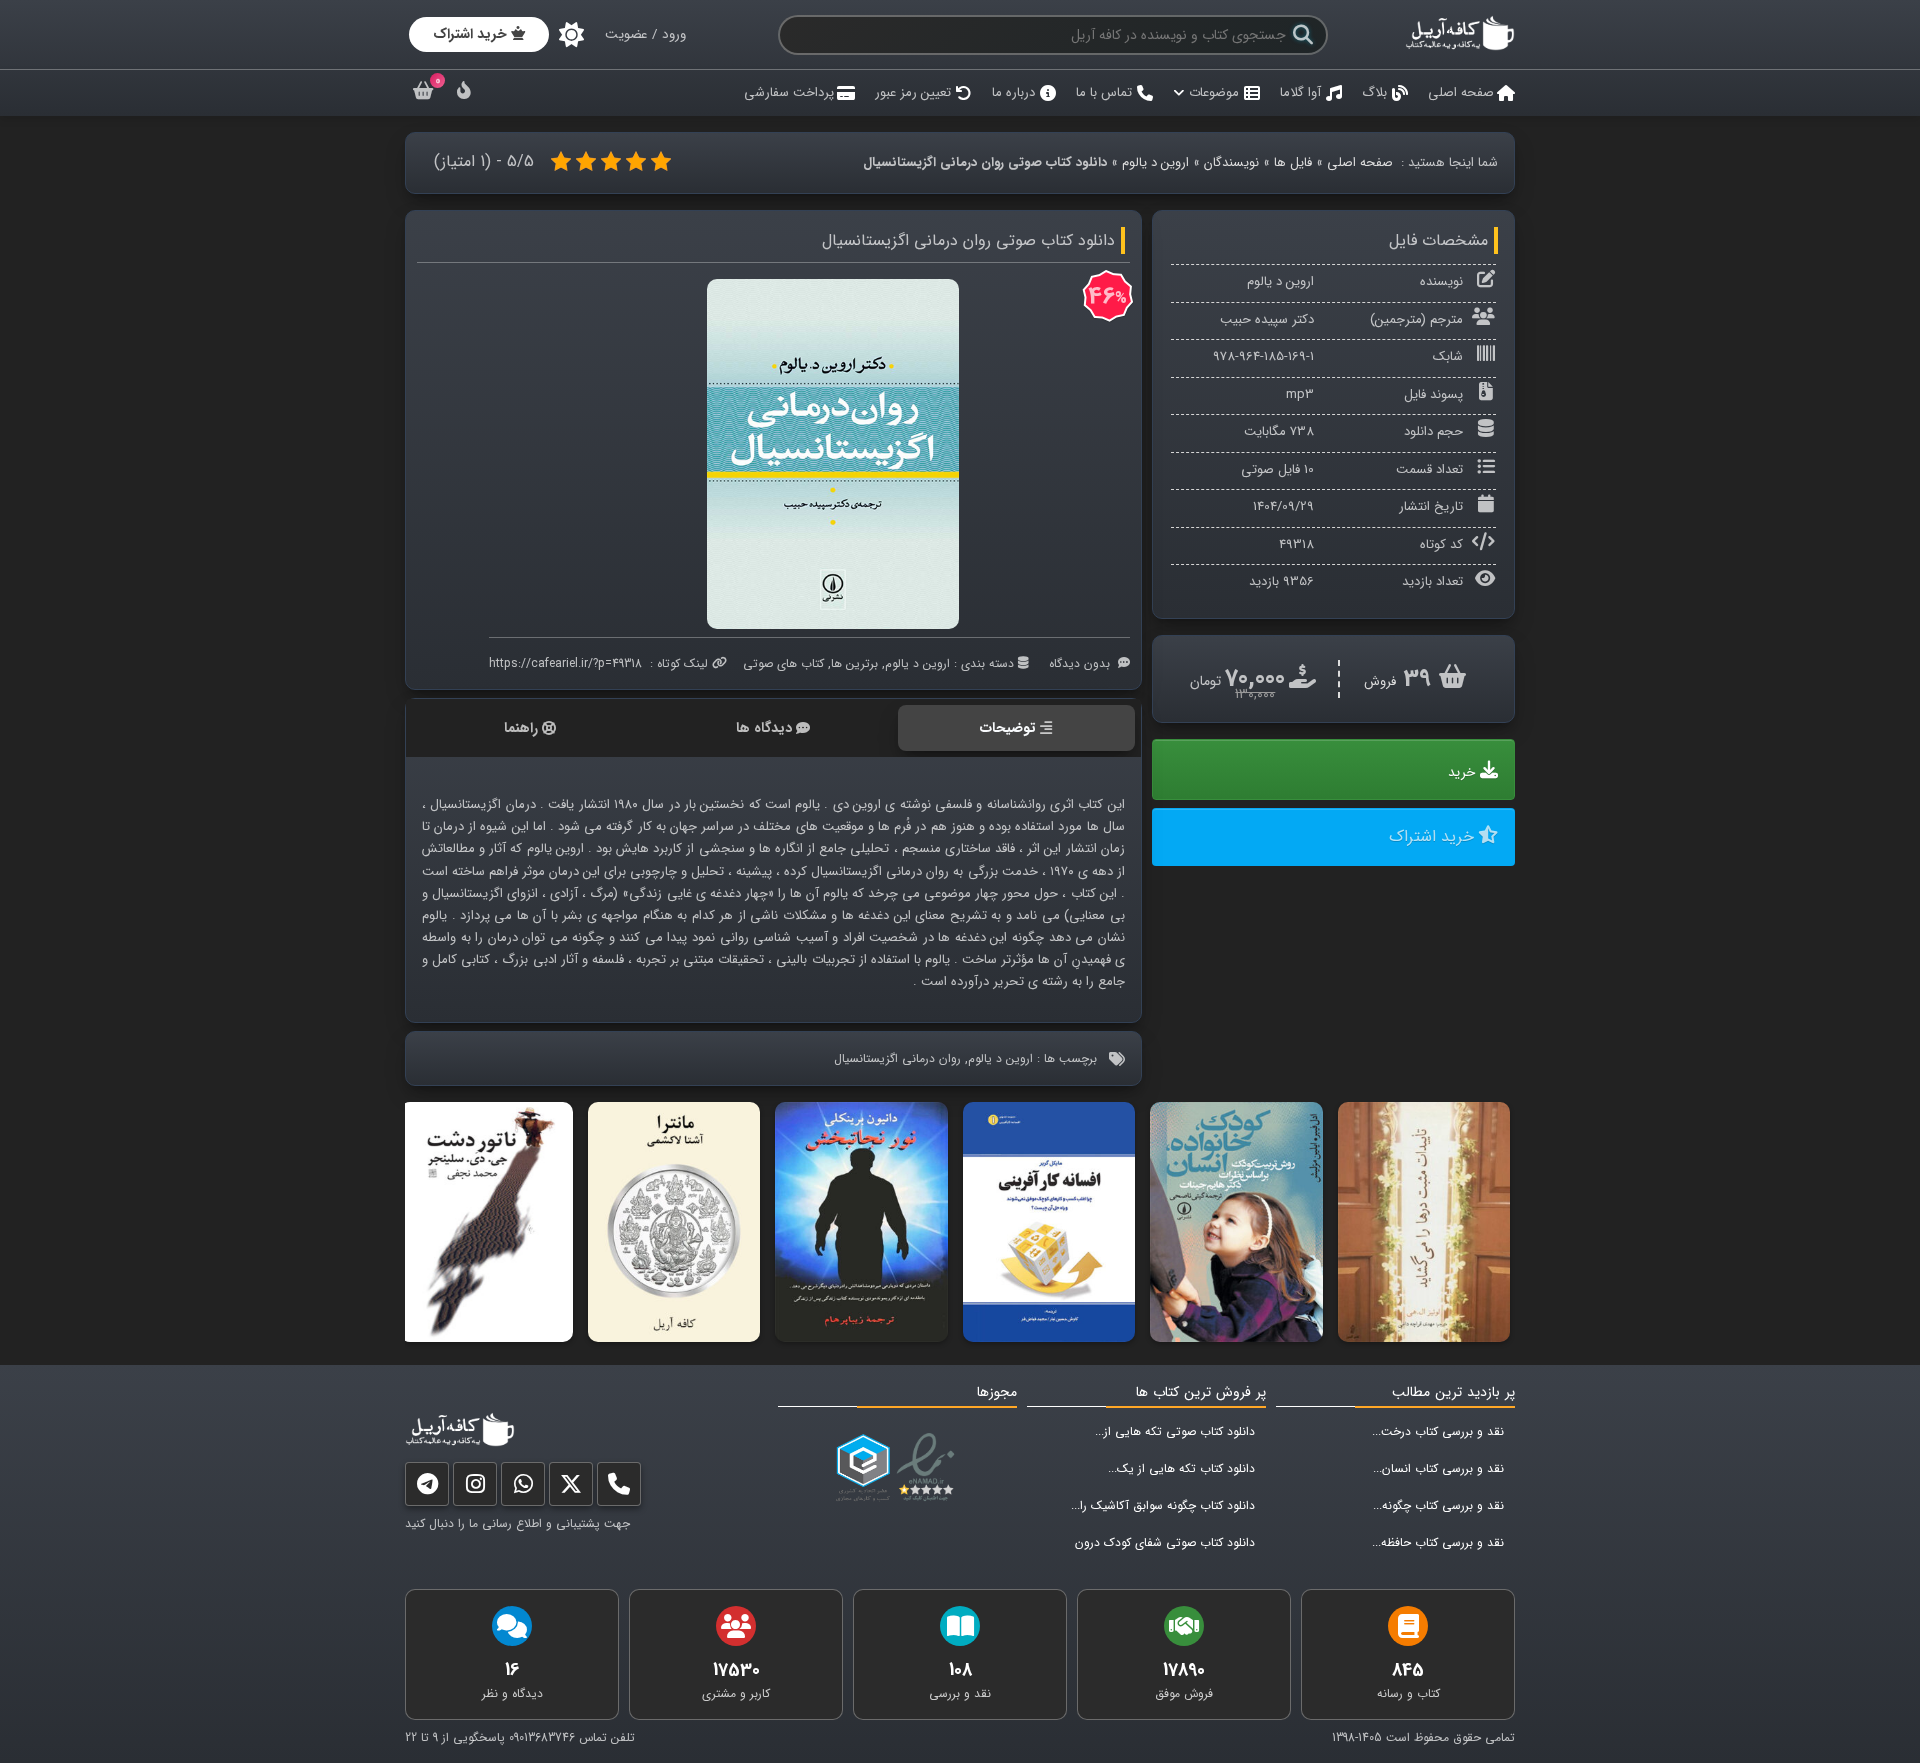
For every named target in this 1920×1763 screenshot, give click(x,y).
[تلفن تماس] (619, 1488)
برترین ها (854, 663)
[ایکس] (571, 1488)
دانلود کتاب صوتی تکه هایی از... (1175, 1431)
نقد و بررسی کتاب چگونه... (1438, 1505)
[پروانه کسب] (863, 1468)
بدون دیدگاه (1079, 663)
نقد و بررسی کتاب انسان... (1438, 1468)
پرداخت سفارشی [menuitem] (789, 92)
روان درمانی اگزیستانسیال (897, 1058)
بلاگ (1374, 92)
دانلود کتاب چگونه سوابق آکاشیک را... (1163, 1505)
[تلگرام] (427, 1488)
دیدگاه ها (764, 728)
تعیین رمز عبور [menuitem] (913, 92)
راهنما (521, 728)
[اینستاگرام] (475, 1488)
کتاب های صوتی (783, 663)
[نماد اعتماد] (929, 1468)
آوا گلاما (1300, 92)
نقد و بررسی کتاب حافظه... (1438, 1542)
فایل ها (1293, 162)
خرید (1461, 772)
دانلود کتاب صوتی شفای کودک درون (1165, 1542)
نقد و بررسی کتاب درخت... (1438, 1431)
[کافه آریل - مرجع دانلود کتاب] (1460, 47)
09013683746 (542, 1737)
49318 (1296, 544)
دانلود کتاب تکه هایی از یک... (1181, 1468)
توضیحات (1008, 728)
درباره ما (1013, 92)
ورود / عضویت (645, 34)
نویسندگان (1231, 162)
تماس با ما (1104, 92)
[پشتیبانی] (523, 1488)
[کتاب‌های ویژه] (464, 93)
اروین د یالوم (1155, 162)
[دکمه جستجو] (1303, 35)
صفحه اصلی (1461, 92)
